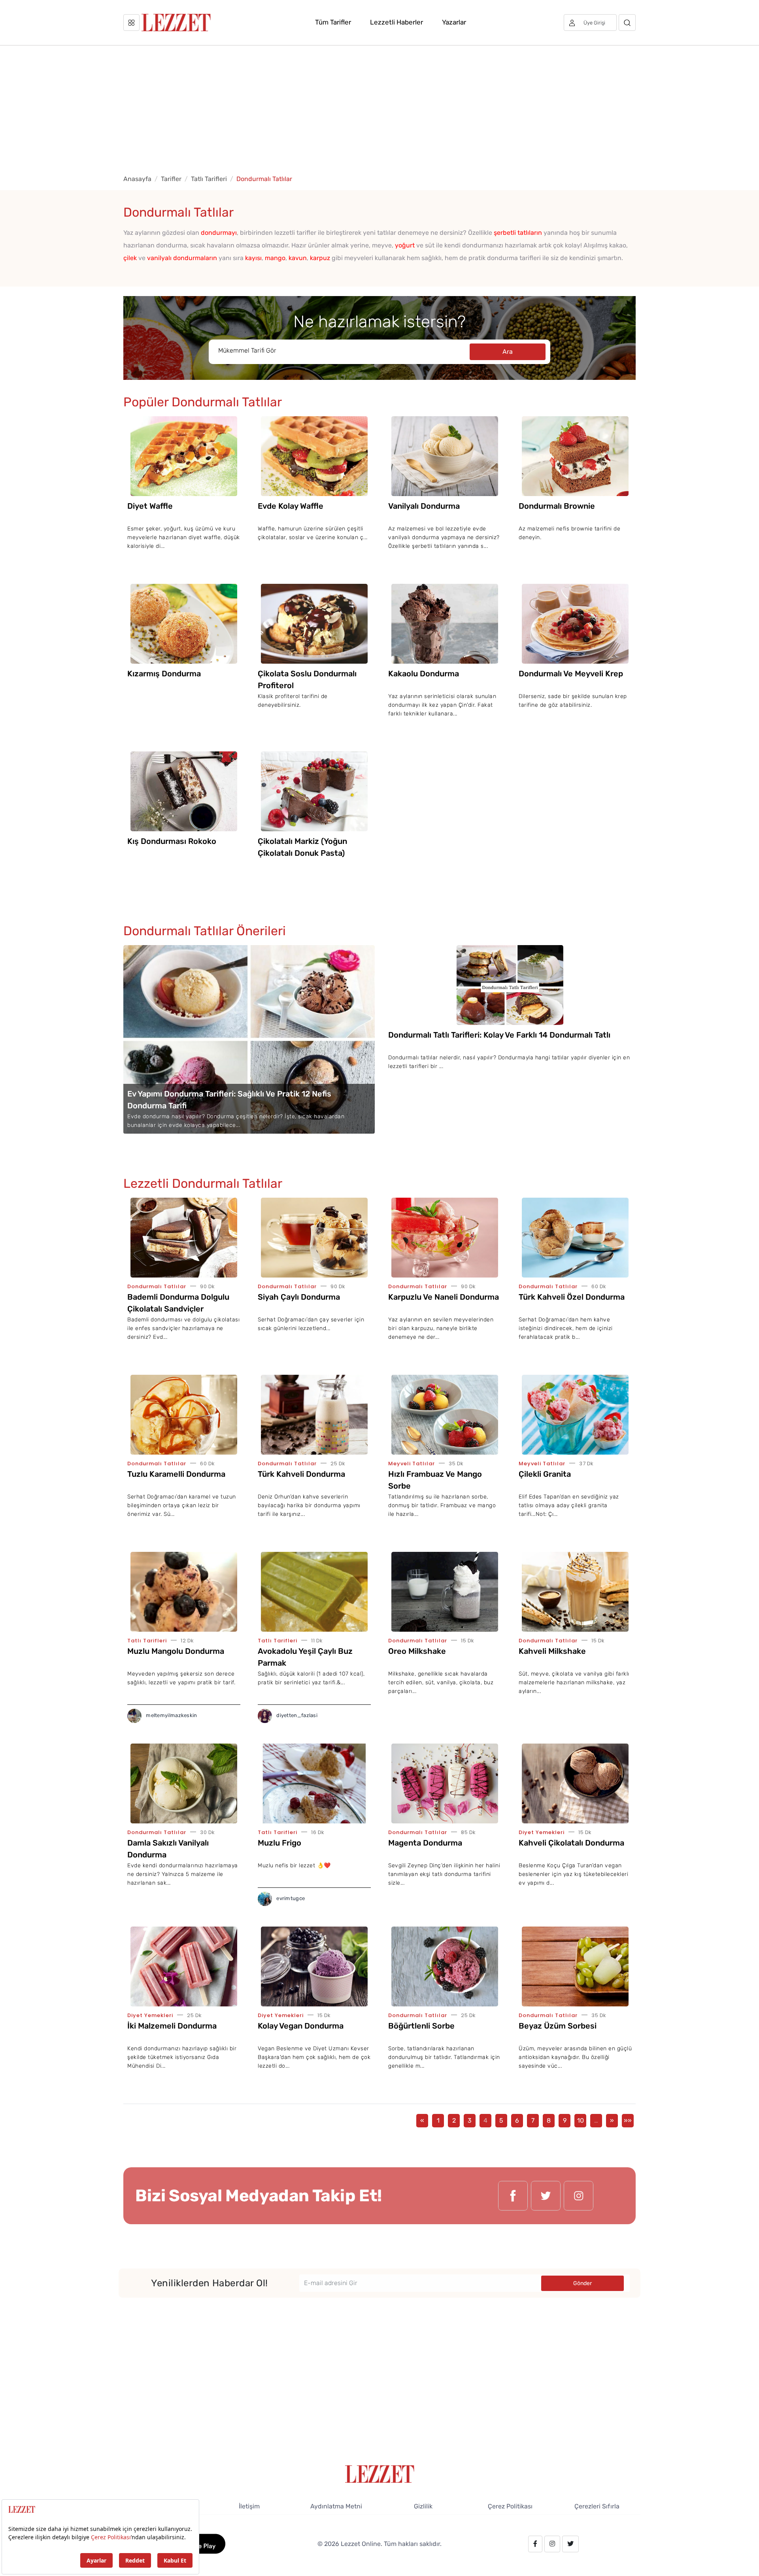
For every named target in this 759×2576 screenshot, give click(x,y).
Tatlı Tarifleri (209, 179)
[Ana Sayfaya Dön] (380, 2473)
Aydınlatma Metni (336, 2506)
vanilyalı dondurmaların (182, 258)
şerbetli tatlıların (518, 233)
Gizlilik (423, 2506)
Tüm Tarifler (333, 22)
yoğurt (405, 245)
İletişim (249, 2506)
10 (581, 2120)
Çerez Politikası (510, 2506)
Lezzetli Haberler (396, 22)
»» (628, 2120)
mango (275, 258)
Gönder (582, 2283)
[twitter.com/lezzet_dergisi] (546, 2196)
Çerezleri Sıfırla (597, 2506)
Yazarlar (454, 22)
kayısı (253, 258)
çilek (130, 258)
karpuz (320, 258)
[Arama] (627, 23)
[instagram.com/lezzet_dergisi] (579, 2196)
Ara (508, 352)
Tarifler (171, 179)
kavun (298, 258)
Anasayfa (137, 179)
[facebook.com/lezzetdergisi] (513, 2196)
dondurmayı (219, 233)
